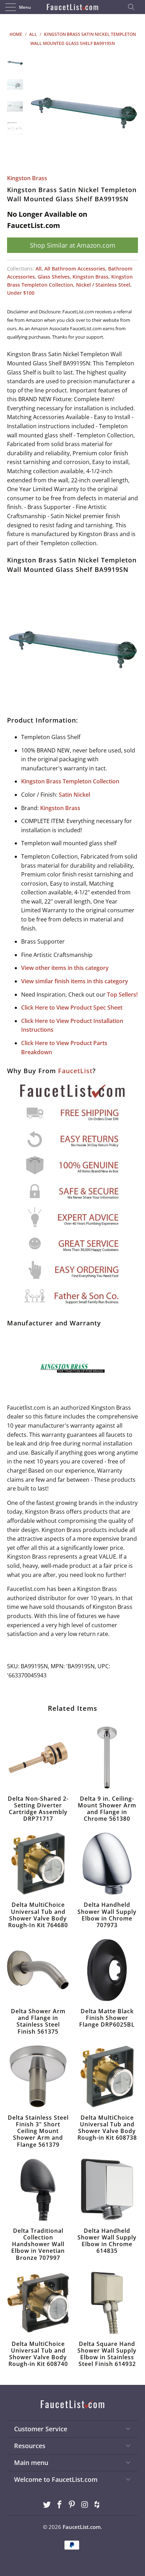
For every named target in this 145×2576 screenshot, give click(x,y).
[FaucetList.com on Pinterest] (72, 2505)
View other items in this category (65, 968)
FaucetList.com (82, 2527)
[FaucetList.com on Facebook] (59, 2505)
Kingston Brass (27, 178)
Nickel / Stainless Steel (103, 285)
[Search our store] (133, 7)
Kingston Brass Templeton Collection (70, 781)
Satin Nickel (74, 795)
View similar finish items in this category (75, 981)
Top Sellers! (122, 994)
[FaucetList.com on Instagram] (85, 2505)
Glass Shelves (54, 277)
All (39, 269)
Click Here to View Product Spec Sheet (72, 1007)
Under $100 (21, 293)
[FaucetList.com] (72, 7)
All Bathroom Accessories (75, 269)
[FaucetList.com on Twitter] (47, 2505)
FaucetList (75, 1071)
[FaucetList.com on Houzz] (97, 2505)
